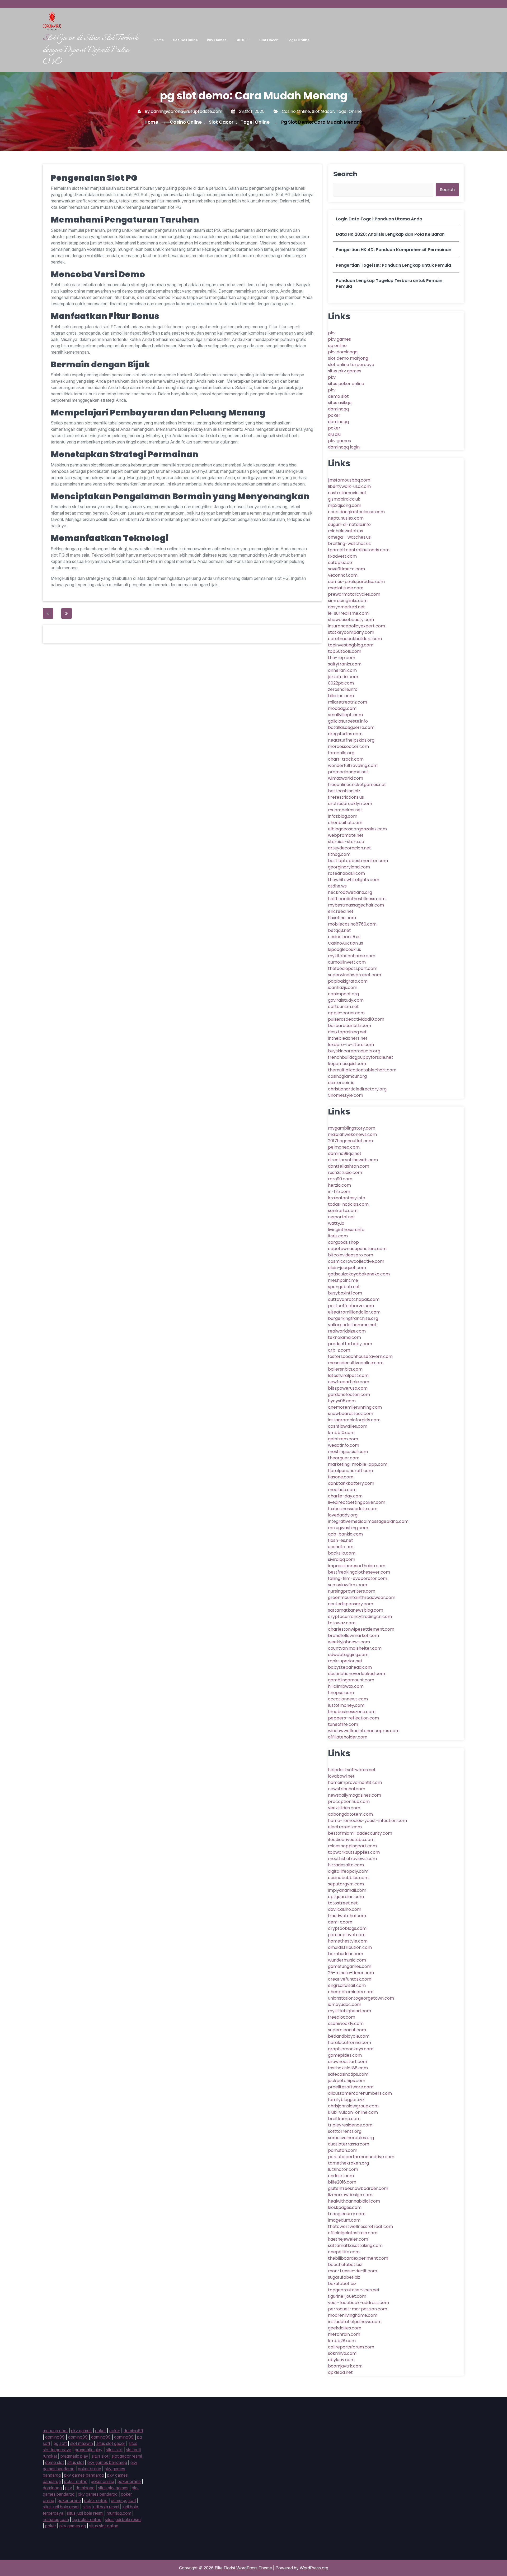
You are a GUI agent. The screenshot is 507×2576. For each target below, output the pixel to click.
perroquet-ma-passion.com (358, 2309)
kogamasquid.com (347, 1064)
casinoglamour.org (347, 1076)
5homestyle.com (346, 1095)
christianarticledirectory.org (357, 1089)
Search (345, 174)
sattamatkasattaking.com (355, 2246)
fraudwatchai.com (347, 1916)
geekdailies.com (345, 2328)
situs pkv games (345, 371)
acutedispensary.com (351, 1604)
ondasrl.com (341, 2176)
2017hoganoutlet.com (350, 1141)
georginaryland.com (349, 867)
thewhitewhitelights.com (354, 880)
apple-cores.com (346, 1013)
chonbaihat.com (345, 823)
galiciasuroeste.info (348, 721)
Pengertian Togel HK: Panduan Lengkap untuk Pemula (393, 265)
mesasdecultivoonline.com (356, 1363)
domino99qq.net (345, 1153)
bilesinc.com (341, 696)
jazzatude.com (343, 677)
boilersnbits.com (345, 1369)
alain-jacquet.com (347, 1268)
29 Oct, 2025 (251, 111)
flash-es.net (341, 1540)
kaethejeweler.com (348, 2239)
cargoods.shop (343, 1242)
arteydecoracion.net (349, 848)
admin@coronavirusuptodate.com (187, 111)
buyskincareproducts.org (354, 1051)
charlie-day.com (345, 1496)
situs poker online (346, 384)
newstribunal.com (347, 1789)
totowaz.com (342, 1623)
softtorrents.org (345, 2131)
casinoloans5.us (344, 937)
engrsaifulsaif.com (347, 1985)
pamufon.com (343, 2150)
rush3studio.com (345, 1173)
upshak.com (341, 1547)
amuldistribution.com (350, 1947)
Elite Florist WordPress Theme (243, 2568)
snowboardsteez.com (351, 1414)
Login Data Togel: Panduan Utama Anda (379, 219)
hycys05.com (342, 1401)
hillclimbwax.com (346, 1686)
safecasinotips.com (348, 2074)
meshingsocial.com (348, 1452)
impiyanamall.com (347, 1890)
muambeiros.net (345, 810)
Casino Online (185, 40)
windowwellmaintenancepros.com (364, 1731)
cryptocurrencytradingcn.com (360, 1617)
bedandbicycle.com (349, 2036)
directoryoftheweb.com (353, 1160)
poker (334, 415)
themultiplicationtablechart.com (362, 1070)
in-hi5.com (339, 1192)
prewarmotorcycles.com (354, 594)
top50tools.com (345, 651)
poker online (90, 2469)
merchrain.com (344, 2334)
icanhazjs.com (343, 988)
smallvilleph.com (345, 715)
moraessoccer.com (348, 746)
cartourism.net (343, 1007)
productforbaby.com (350, 1344)
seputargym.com (346, 1884)
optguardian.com (346, 1897)
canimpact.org (343, 994)
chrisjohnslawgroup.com (353, 2106)
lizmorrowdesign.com (350, 2195)
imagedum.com (344, 2220)
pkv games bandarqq (107, 2462)
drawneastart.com (348, 2062)
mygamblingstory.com (352, 1128)
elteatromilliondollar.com (354, 1312)
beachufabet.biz (345, 2265)
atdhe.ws (337, 886)
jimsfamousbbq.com (349, 480)
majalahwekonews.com (352, 1134)
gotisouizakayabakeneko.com (359, 1274)
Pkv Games (217, 40)
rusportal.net (342, 1217)
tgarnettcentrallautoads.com (359, 550)
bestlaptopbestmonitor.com (358, 861)
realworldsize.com (347, 1331)
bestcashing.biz (344, 791)
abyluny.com (341, 2360)
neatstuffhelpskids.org (351, 740)
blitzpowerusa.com (348, 1388)
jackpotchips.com (347, 2081)
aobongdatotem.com (350, 1814)
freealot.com (342, 2017)
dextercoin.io (341, 1083)
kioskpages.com (345, 2207)
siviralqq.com (342, 1559)
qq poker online (87, 2519)
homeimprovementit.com (355, 1782)
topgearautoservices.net (354, 2290)
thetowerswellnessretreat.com (360, 2226)
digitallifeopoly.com (348, 1871)
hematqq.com (56, 2519)
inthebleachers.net (348, 1038)
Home (159, 40)
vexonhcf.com (343, 575)
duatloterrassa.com (349, 2144)
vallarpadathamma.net (352, 1325)
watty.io (336, 1223)
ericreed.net (341, 911)
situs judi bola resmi (61, 2507)
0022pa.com (341, 683)
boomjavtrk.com (345, 2366)
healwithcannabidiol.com (354, 2201)
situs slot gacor (111, 2443)
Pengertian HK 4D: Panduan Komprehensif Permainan (394, 250)
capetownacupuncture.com (357, 1249)
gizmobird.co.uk (344, 499)
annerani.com (342, 670)
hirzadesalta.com (346, 1865)
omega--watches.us (349, 537)
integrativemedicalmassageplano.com (368, 1521)
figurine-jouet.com (347, 2296)
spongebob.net (344, 1287)
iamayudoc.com (345, 2004)
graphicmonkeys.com (351, 2049)
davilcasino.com (345, 1909)
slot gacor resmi (127, 2456)
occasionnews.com (348, 1699)
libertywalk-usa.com (349, 486)
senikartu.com (343, 1211)
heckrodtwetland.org (350, 892)
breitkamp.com (344, 2119)
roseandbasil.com (346, 873)
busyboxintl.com (345, 1293)
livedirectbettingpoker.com (357, 1502)
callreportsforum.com (351, 2347)
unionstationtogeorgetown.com (361, 1998)
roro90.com (340, 1179)
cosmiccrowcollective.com (356, 1261)
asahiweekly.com (346, 2024)
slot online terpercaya (351, 365)
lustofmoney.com (346, 1705)
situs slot (114, 2450)
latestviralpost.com (348, 1375)
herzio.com (339, 1185)
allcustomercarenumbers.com (360, 2093)
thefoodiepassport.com (353, 968)
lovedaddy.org (343, 1515)
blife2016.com (342, 2182)
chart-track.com (346, 759)
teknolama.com (344, 1337)
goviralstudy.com (346, 1000)
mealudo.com (342, 1490)
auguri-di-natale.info (349, 524)
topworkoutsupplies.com (354, 1852)
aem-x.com (340, 1922)
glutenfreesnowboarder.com (358, 2188)
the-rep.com (342, 658)
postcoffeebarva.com (351, 1306)
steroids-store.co (346, 842)
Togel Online (298, 40)
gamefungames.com (350, 1966)
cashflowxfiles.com (348, 1426)
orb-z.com (339, 1350)
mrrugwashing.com (348, 1528)
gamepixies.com (345, 2055)
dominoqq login (344, 447)
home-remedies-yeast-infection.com (367, 1821)
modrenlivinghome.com (353, 2315)
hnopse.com (341, 1693)
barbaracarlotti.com (349, 1026)
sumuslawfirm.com (348, 1585)
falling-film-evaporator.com (358, 1578)
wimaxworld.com (346, 778)
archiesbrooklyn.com (350, 804)
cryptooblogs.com (347, 1928)
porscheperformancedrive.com (361, 2157)
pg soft (60, 2443)
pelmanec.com (344, 1147)
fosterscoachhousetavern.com (360, 1356)
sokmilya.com (342, 2353)
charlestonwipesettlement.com (361, 1629)
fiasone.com (341, 1477)
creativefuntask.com (350, 1979)
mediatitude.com (346, 588)
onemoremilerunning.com (355, 1407)
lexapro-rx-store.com (351, 1045)
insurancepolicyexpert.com (356, 626)
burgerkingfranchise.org (353, 1318)
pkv (332, 333)
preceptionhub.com (349, 1802)
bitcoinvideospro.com (351, 1255)
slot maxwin (82, 2443)
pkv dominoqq (343, 352)
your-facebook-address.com (358, 2303)
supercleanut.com (347, 2030)
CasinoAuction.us (346, 943)
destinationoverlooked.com (356, 1674)
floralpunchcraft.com (350, 1471)
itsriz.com (338, 1236)
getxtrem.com (343, 1439)
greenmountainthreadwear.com (362, 1597)
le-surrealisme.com (348, 613)
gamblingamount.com (351, 1680)
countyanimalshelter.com (355, 1648)
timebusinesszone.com (352, 1712)
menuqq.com (55, 2431)
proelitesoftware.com (351, 2087)
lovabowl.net (341, 1776)
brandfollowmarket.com (353, 1636)
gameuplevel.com (347, 1935)
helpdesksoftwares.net (352, 1770)
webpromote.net (346, 835)
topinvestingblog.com (351, 645)
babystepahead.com (350, 1667)
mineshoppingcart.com (352, 1846)
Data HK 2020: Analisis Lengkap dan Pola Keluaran (390, 234)
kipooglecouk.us (344, 949)
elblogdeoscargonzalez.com (357, 829)
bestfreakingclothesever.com (359, 1572)
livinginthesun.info (346, 1230)
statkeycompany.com (351, 632)
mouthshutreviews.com (352, 1859)
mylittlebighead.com (349, 2011)
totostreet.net (343, 1903)
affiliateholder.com (348, 1737)
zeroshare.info (343, 689)
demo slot (338, 396)
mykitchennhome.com (352, 956)
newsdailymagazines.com (355, 1795)
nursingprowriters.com (352, 1591)
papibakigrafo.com (348, 981)
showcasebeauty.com (351, 620)
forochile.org (341, 753)
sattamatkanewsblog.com (356, 1610)
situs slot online (104, 2526)
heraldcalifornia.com (349, 2043)
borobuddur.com (346, 1954)
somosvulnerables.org (351, 2138)
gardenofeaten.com (349, 1395)
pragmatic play (89, 2450)
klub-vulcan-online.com (353, 2112)
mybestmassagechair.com (356, 905)
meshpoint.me (343, 1280)
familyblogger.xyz (346, 2100)
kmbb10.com (341, 1433)
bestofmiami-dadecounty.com (360, 1833)
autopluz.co (340, 563)
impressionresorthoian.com (357, 1566)
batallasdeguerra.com (351, 727)
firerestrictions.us (346, 797)
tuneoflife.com (343, 1724)
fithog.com (339, 854)
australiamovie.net (347, 493)
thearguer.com (344, 1458)
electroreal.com (345, 1827)
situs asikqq (340, 403)
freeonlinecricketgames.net (357, 785)
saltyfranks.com (345, 664)
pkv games (339, 339)
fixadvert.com (342, 556)
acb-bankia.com (345, 1534)
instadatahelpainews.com (355, 2322)
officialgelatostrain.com (353, 2233)
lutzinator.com (343, 2169)
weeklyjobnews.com (349, 1642)
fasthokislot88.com (348, 2068)
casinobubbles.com (348, 1878)
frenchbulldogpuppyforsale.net (361, 1057)
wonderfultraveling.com (353, 766)
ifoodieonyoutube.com (351, 1840)
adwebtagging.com (348, 1655)
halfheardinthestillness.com (357, 899)
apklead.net (340, 2372)
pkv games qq (73, 2526)
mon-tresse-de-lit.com (353, 2271)
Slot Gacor (269, 40)
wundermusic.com (347, 1960)
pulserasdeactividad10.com (356, 1019)
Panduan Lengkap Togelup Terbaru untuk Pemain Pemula (389, 284)
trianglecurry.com (347, 2214)
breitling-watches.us (349, 544)
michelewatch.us (346, 531)
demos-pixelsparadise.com (356, 582)
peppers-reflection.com (353, 1718)
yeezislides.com (344, 1808)
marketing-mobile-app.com (358, 1464)
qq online (337, 346)
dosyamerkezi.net (346, 607)
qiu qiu (334, 434)
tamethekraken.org (348, 2163)
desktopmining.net (347, 1032)
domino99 (133, 2431)
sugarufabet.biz (344, 2277)
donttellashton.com (349, 1166)
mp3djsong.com (345, 505)
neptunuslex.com (346, 518)
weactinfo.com (344, 1445)
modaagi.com (342, 708)
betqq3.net (339, 930)
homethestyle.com (348, 1941)
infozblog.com (343, 816)
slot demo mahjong (348, 358)
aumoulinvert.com (347, 962)
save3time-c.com (346, 569)
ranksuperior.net (345, 1661)
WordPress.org (314, 2568)
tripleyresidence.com (350, 2125)
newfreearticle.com (349, 1382)
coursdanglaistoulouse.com (356, 512)
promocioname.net (348, 772)
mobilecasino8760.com (352, 924)
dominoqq (338, 409)
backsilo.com (342, 1553)
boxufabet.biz (342, 2284)
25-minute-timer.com (351, 1973)
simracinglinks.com (348, 601)
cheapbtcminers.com (351, 1992)
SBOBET (243, 40)
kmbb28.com (342, 2341)
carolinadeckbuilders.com (355, 639)
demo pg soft (123, 2500)
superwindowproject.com (355, 975)
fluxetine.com (342, 918)
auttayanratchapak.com (354, 1299)
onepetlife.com (344, 2252)
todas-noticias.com (348, 1204)
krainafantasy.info (347, 1198)
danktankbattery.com (351, 1483)
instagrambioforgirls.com (354, 1420)
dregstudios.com (345, 734)
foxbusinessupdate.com (353, 1509)
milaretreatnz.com (348, 702)
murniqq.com (119, 2513)
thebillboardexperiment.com (358, 2258)
